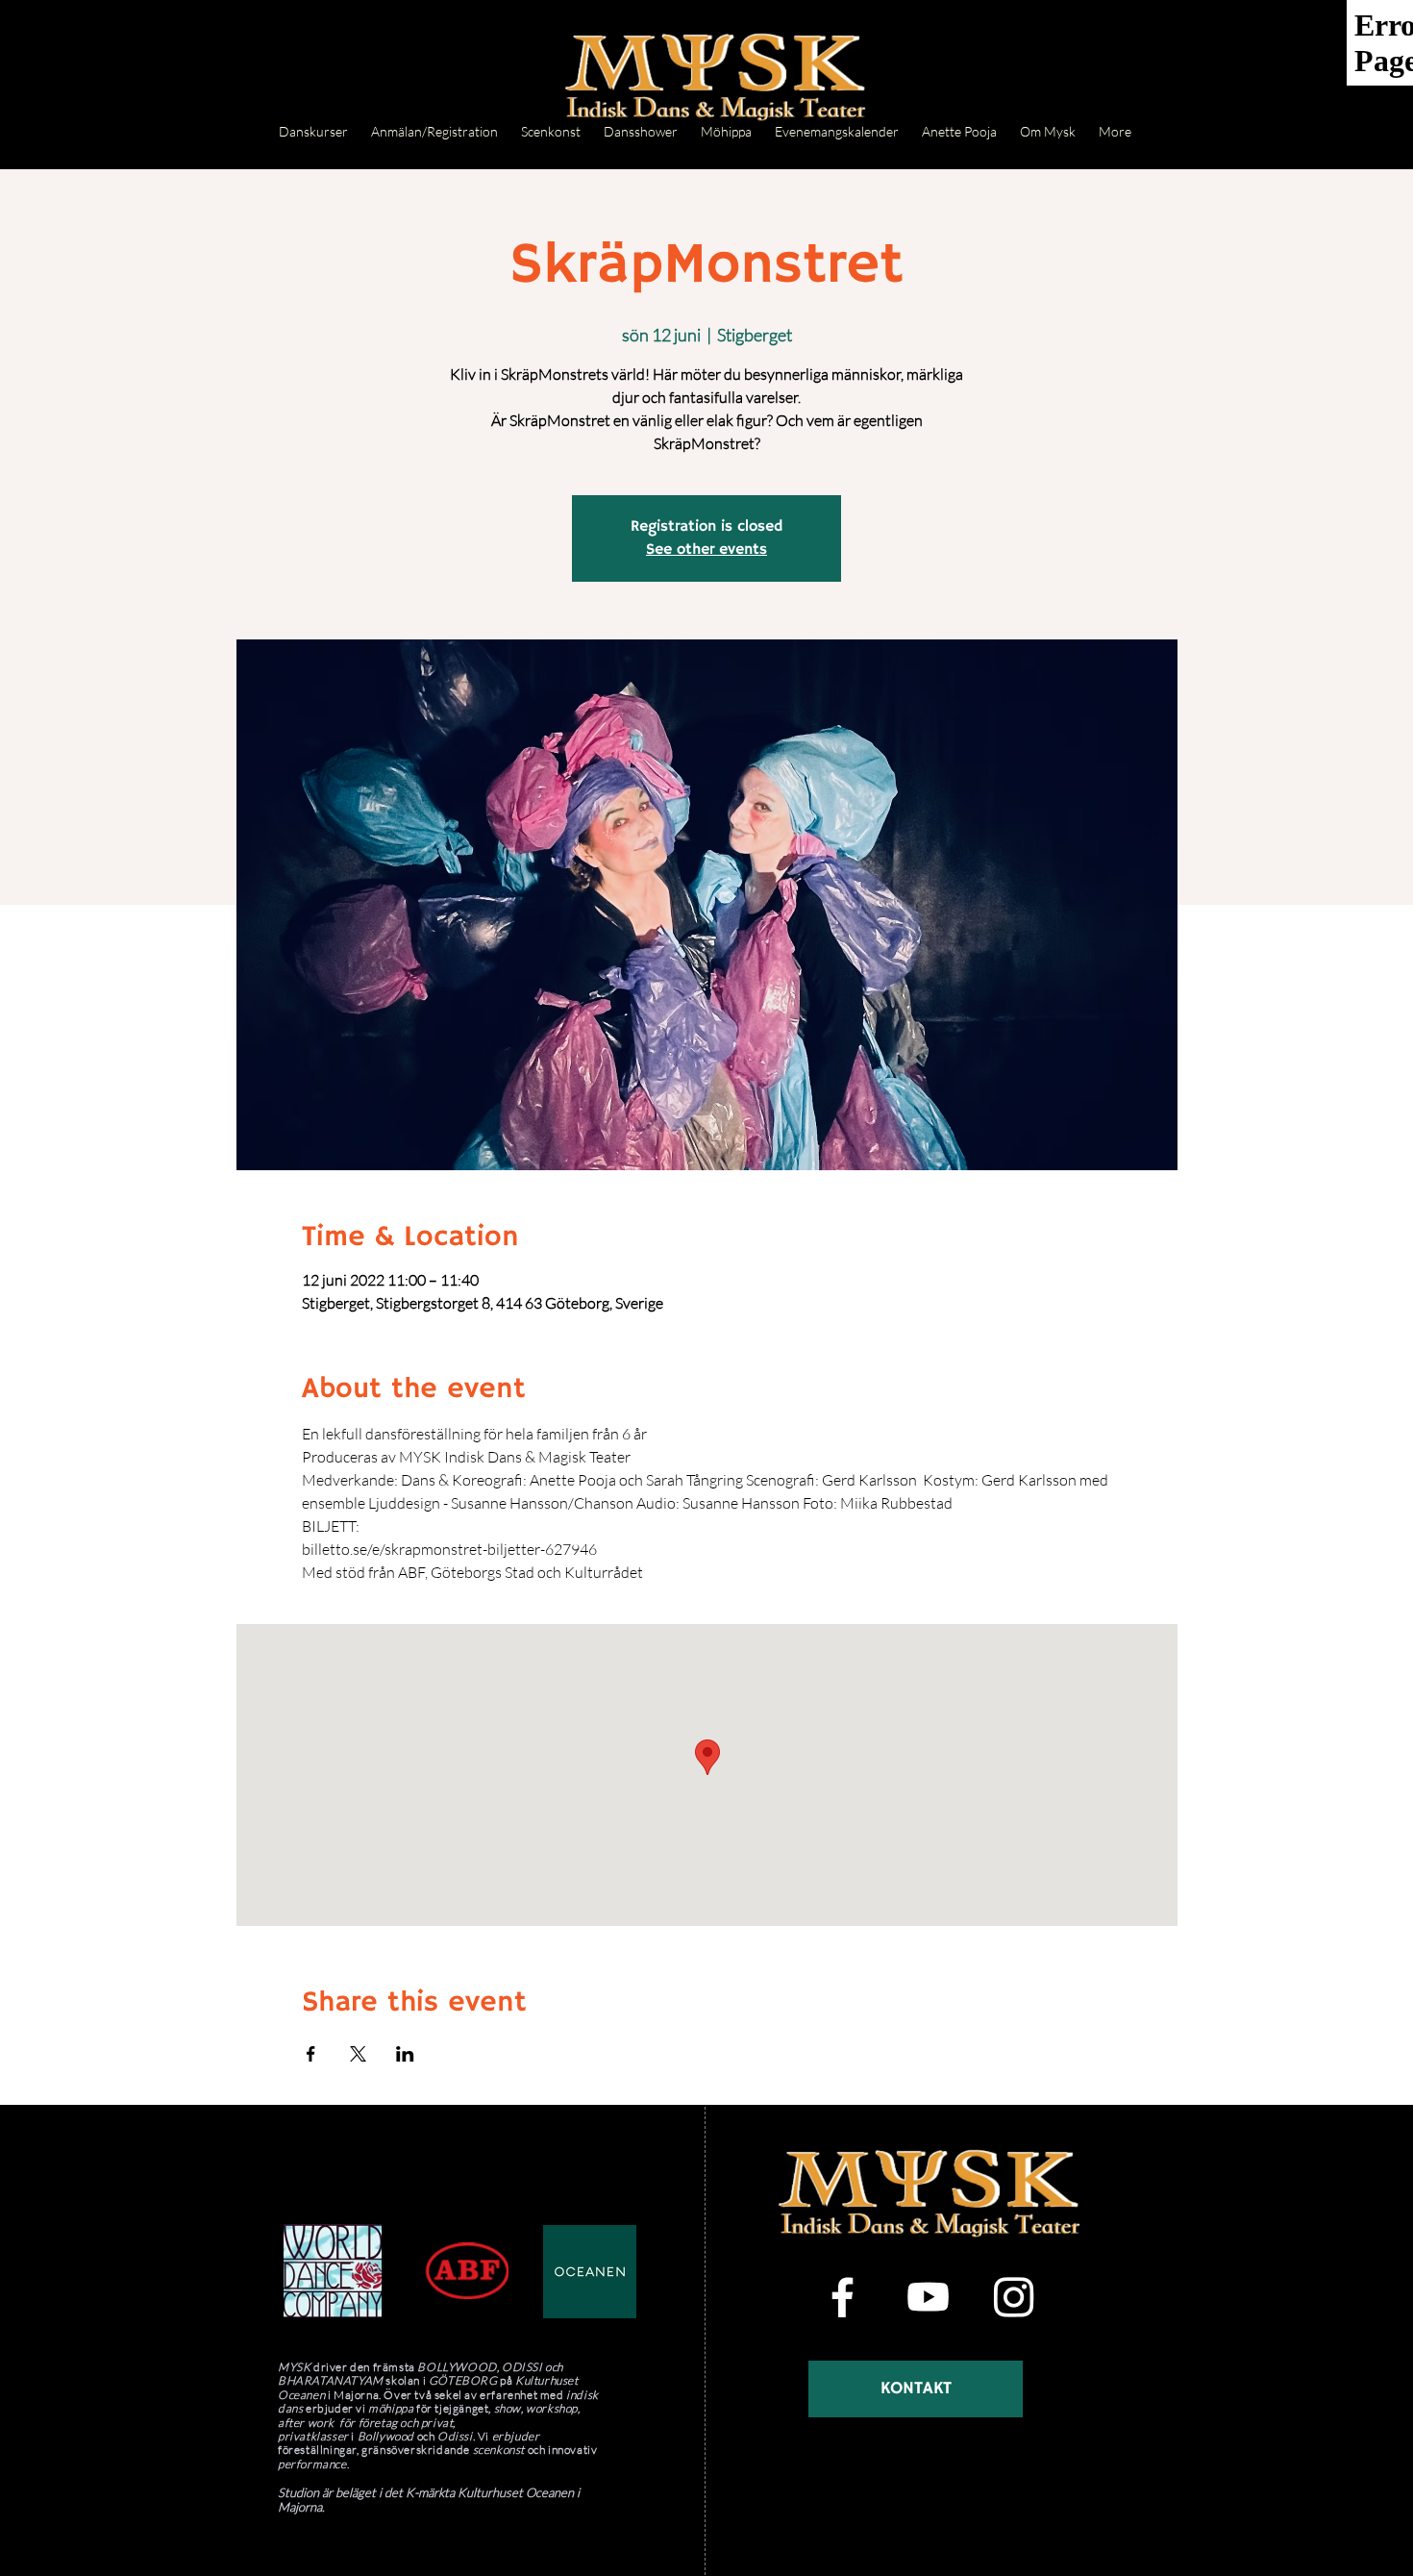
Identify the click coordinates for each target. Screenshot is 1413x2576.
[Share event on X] (358, 2054)
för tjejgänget (452, 2408)
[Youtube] (928, 2297)
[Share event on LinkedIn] (405, 2054)
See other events (706, 550)
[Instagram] (1014, 2297)
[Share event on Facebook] (311, 2054)
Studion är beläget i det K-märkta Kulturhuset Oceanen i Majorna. (429, 2500)
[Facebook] (843, 2297)
